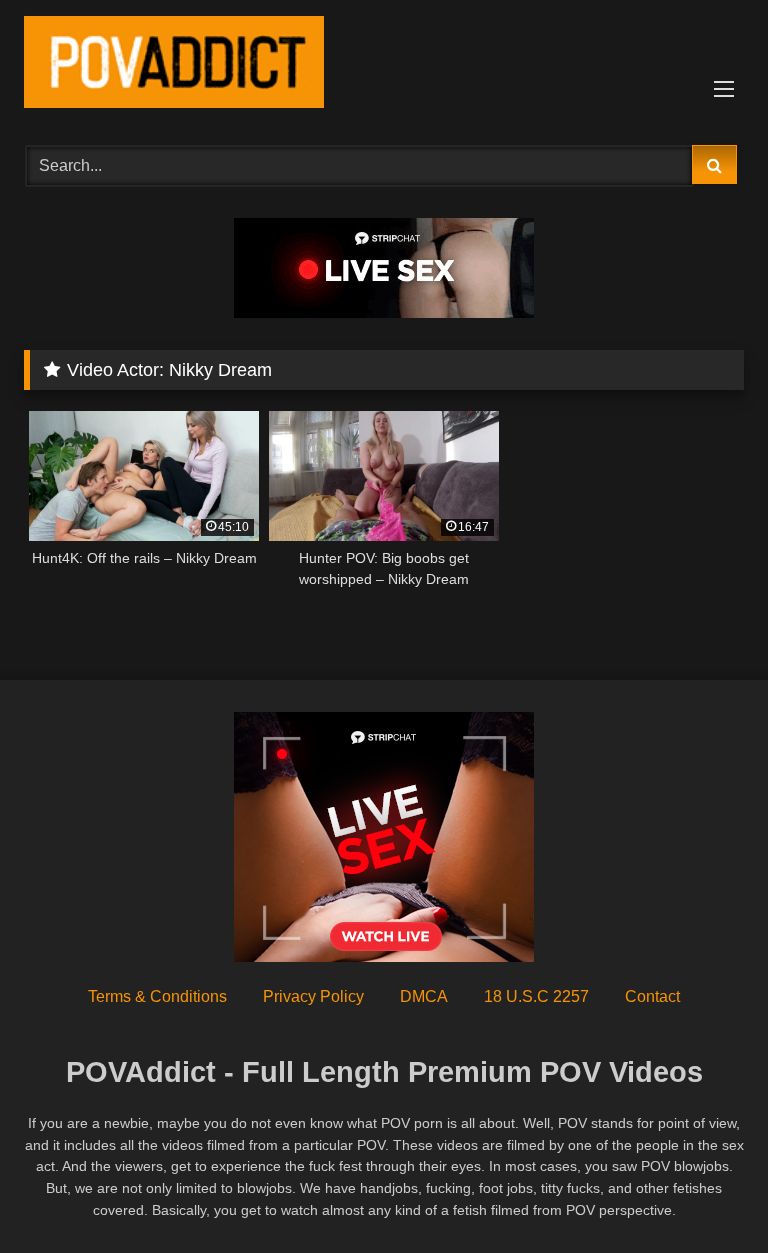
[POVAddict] (384, 65)
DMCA (424, 996)
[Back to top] (706, 1193)
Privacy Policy (313, 996)
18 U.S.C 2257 (536, 996)
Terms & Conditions (157, 996)
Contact (652, 996)
